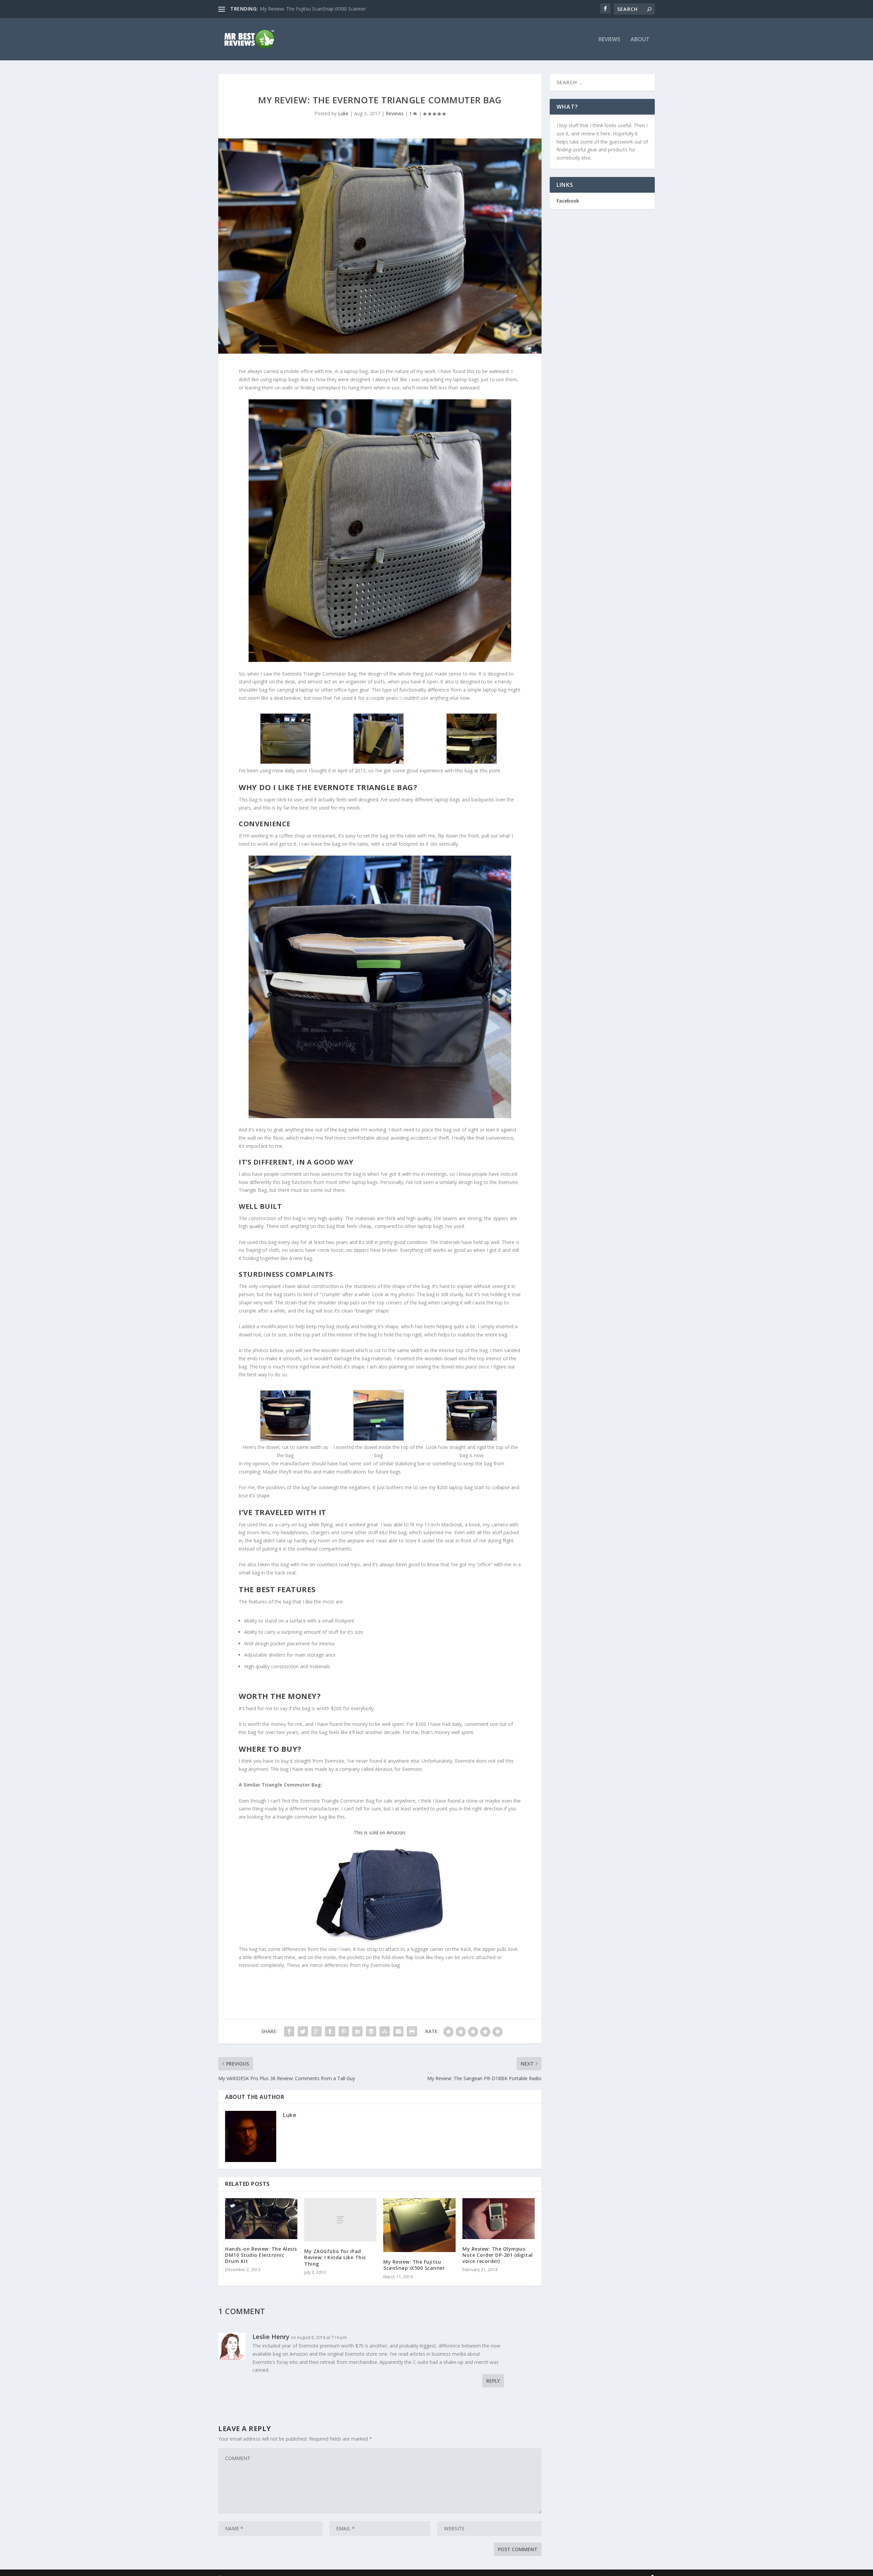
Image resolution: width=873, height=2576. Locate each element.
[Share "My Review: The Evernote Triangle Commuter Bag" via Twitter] (303, 2031)
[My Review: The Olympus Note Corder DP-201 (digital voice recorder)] (499, 2218)
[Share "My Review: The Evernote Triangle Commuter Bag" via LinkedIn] (357, 2031)
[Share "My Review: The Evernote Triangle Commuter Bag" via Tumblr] (330, 2031)
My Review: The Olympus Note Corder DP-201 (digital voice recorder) (498, 2255)
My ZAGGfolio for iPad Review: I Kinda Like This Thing (335, 2257)
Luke (343, 113)
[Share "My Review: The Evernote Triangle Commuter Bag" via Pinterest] (344, 2031)
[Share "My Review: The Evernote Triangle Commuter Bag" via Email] (398, 2031)
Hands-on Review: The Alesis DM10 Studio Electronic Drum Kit (261, 2255)
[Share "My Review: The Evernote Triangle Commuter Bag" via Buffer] (371, 2031)
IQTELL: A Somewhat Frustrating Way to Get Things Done (324, 9)
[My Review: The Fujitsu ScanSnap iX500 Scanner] (419, 2225)
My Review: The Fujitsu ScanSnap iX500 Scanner (414, 2265)
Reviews (609, 40)
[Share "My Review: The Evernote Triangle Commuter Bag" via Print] (412, 2031)
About (640, 40)
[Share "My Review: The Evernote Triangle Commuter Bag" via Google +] (316, 2031)
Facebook (568, 201)
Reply (493, 2381)
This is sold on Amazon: (380, 1832)
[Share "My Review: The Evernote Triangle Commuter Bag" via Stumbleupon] (385, 2031)
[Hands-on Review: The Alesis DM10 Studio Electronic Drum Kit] (261, 2218)
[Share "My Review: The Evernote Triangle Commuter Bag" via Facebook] (289, 2031)
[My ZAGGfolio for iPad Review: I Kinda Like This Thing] (340, 2220)
